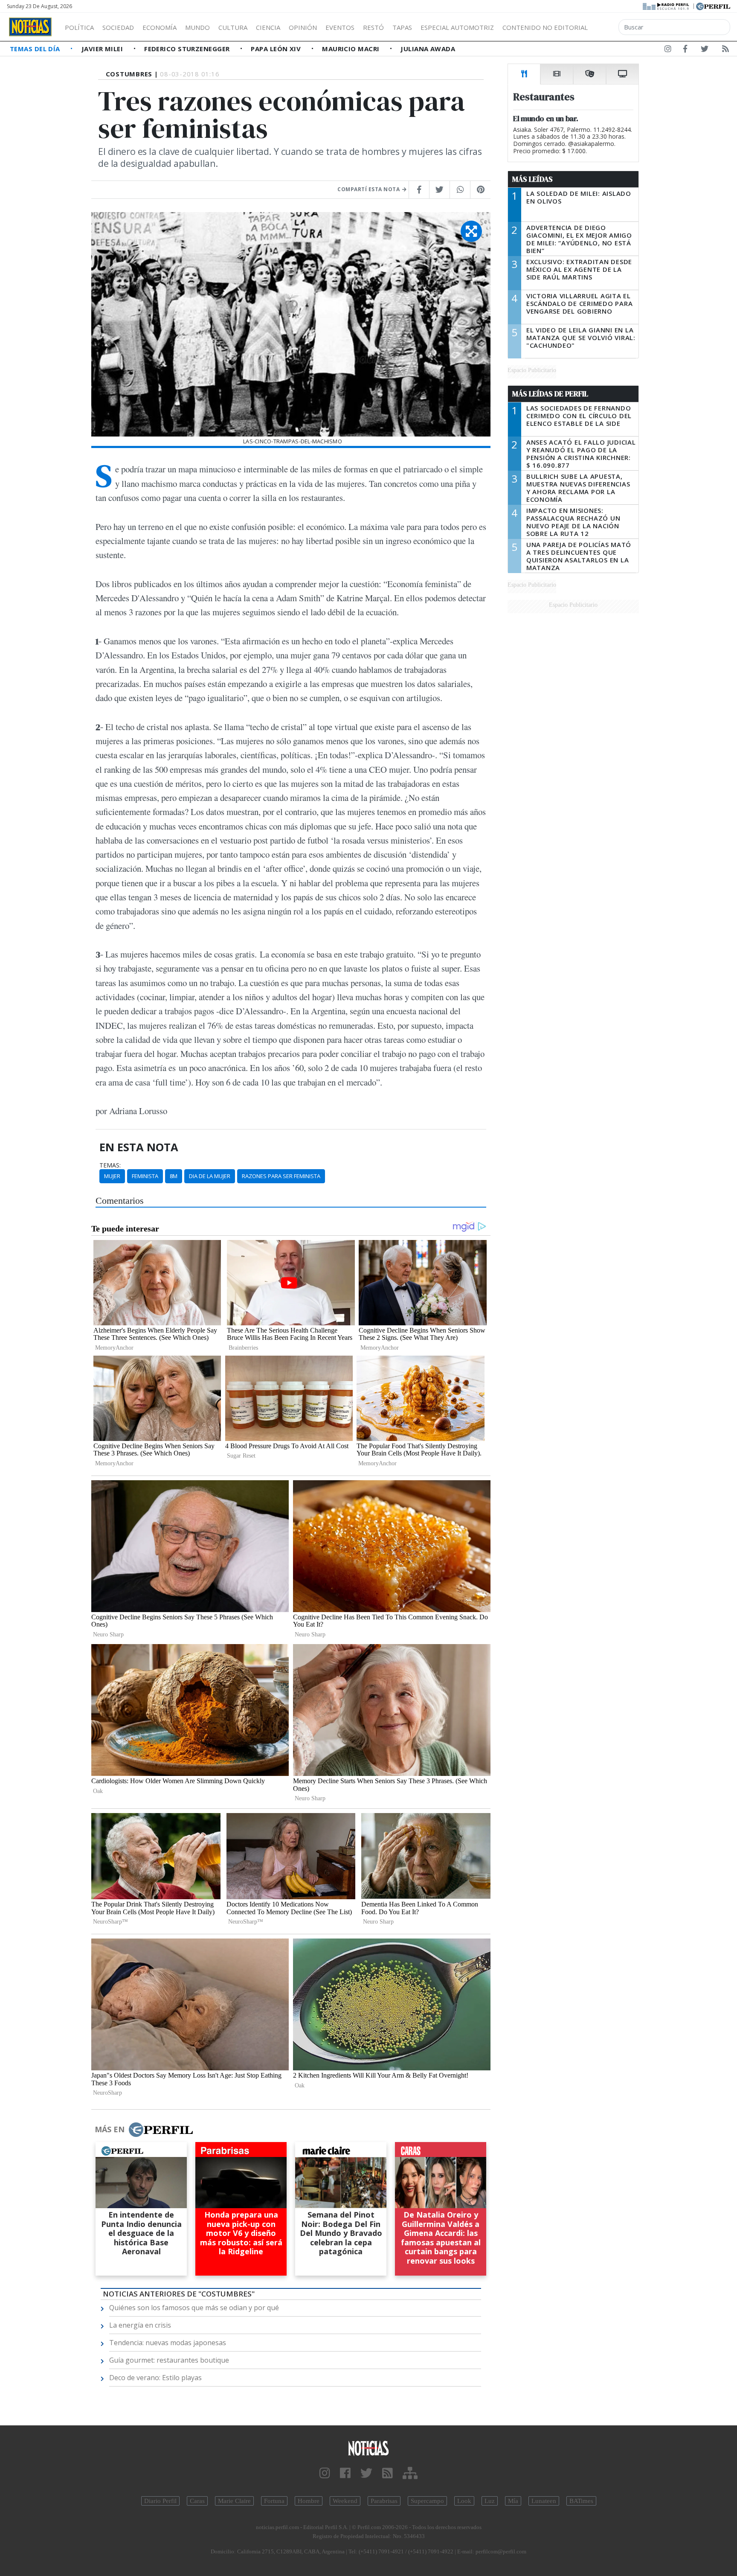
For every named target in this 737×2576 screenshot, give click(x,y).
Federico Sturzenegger (188, 49)
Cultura (233, 27)
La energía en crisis (140, 2325)
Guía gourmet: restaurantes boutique (169, 2360)
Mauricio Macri (352, 49)
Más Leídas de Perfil (550, 394)
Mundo (197, 27)
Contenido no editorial (545, 27)
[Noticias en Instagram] (668, 50)
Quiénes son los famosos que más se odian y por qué (194, 2308)
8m (174, 1176)
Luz (490, 2501)
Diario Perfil (160, 2501)
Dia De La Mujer (210, 1176)
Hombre (309, 2501)
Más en (110, 2129)
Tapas (402, 27)
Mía (513, 2501)
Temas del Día (36, 49)
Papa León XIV (277, 49)
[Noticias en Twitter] (705, 50)
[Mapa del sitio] (410, 2473)
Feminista (145, 1176)
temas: (110, 1165)
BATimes (581, 2501)
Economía (160, 27)
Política (79, 27)
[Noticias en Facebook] (685, 50)
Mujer (112, 1176)
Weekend (345, 2501)
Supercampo (427, 2501)
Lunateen (544, 2501)
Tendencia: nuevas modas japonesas (168, 2343)
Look (464, 2501)
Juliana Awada (428, 49)
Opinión (303, 27)
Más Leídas (532, 179)
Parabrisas (384, 2501)
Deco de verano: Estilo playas (155, 2378)
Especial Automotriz (457, 27)
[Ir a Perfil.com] (713, 6)
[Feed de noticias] (725, 50)
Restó (373, 27)
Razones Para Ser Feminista (281, 1176)
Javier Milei (103, 49)
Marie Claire (234, 2501)
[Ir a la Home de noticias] (368, 2448)
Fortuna (274, 2501)
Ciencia (268, 27)
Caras (197, 2501)
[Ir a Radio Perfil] (666, 6)
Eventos (340, 27)
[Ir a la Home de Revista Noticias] (30, 27)
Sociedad (118, 27)
